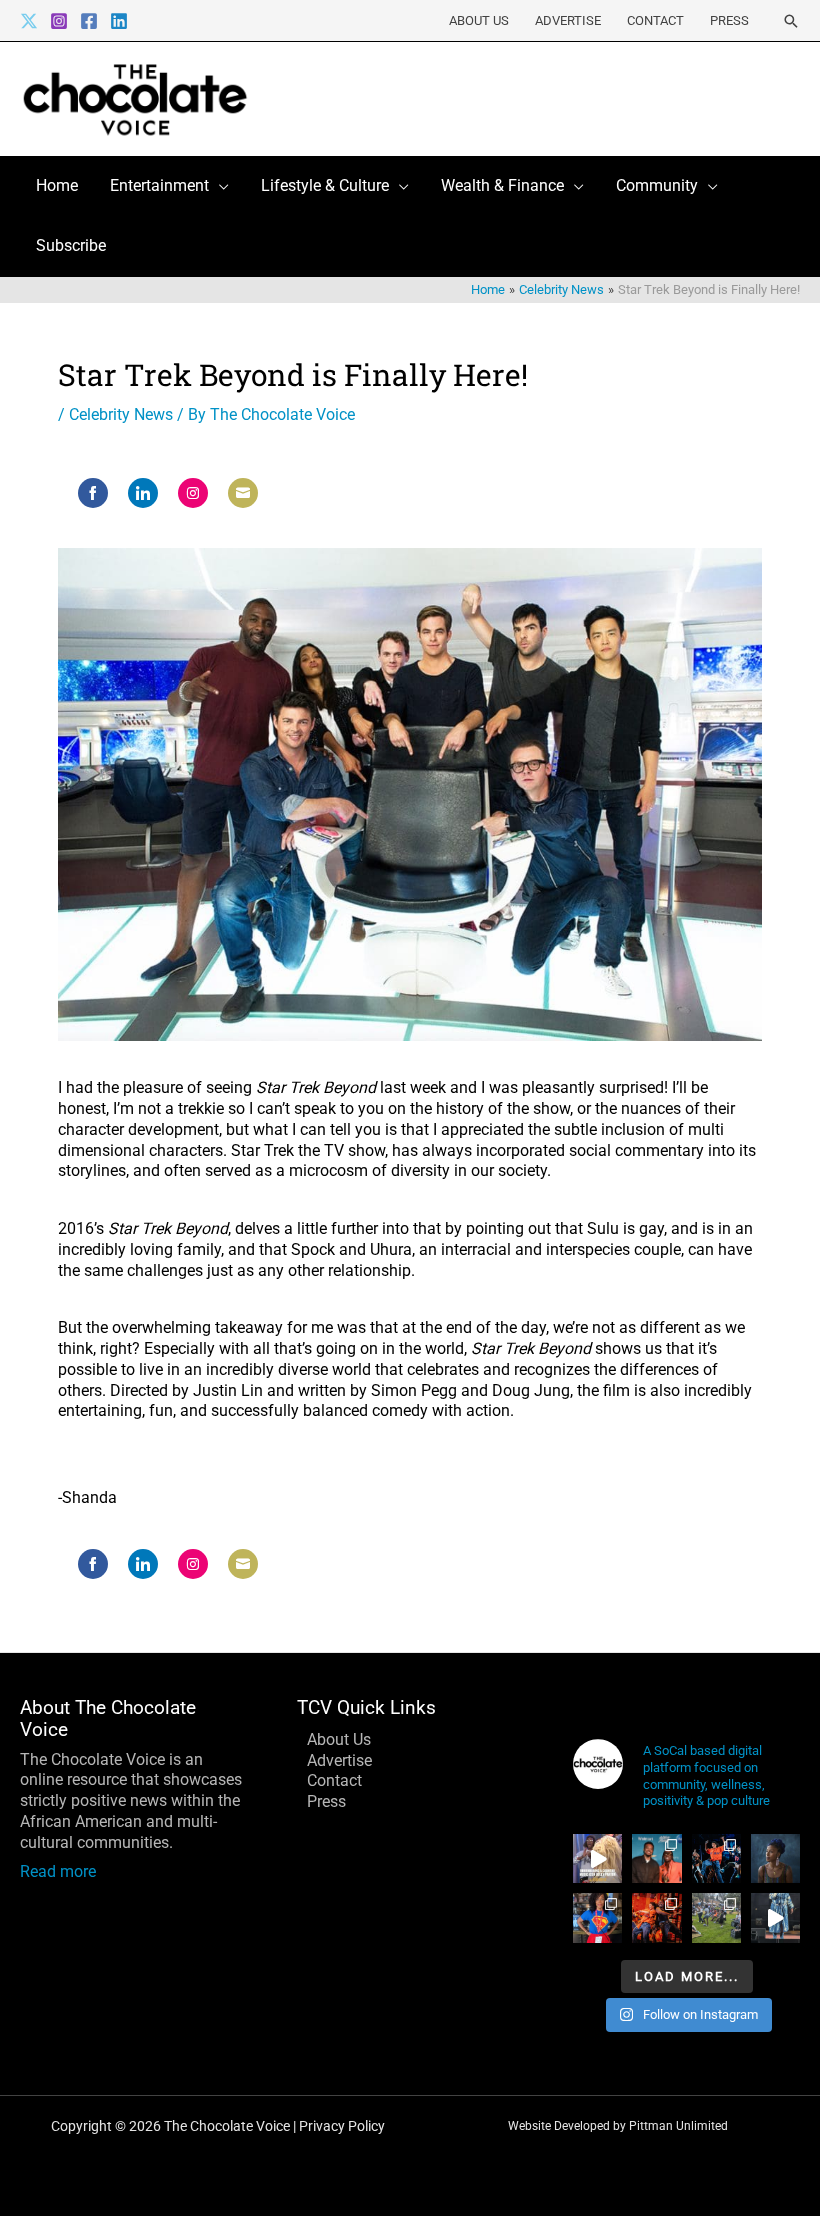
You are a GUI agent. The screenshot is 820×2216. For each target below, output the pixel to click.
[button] (791, 21)
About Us (479, 20)
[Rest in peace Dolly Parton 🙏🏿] (597, 1858)
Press (729, 20)
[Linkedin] (119, 21)
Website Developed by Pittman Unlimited (618, 2126)
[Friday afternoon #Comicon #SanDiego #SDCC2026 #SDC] (597, 1917)
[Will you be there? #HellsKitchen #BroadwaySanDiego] (656, 1917)
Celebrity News (121, 414)
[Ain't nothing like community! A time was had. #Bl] (716, 1917)
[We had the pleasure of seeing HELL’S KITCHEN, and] (716, 1858)
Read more (58, 1871)
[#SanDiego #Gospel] (775, 1917)
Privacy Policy (342, 2126)
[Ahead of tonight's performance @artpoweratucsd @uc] (775, 1858)
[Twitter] (29, 21)
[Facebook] (89, 21)
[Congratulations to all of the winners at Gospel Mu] (656, 1858)
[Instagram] (59, 21)
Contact (655, 20)
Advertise (568, 20)
